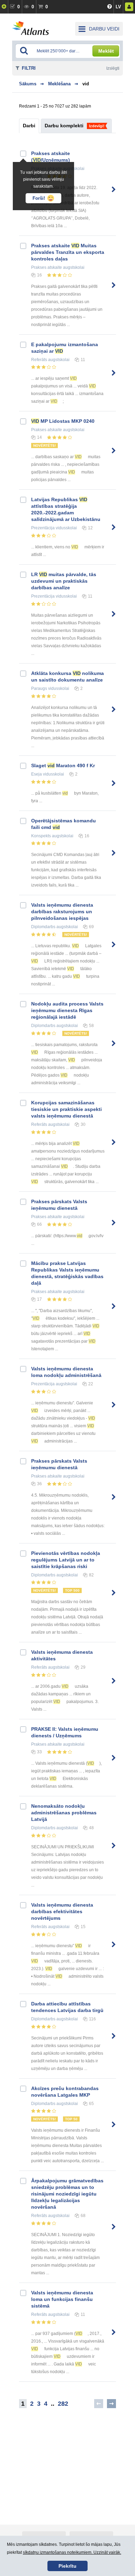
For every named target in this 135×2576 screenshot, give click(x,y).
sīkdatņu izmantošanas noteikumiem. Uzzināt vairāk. (72, 2552)
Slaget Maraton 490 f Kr (63, 765)
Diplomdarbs (43, 927)
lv (118, 7)
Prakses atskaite (47, 267)
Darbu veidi (104, 29)
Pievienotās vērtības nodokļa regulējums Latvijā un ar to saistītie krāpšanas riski (66, 1560)
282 (63, 2404)
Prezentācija (43, 528)
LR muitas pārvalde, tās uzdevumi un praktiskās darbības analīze (64, 581)
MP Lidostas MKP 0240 (63, 421)
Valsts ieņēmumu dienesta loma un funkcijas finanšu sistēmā (62, 2299)
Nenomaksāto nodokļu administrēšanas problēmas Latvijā (64, 1813)
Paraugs (39, 688)
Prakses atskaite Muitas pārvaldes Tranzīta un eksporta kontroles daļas (68, 252)
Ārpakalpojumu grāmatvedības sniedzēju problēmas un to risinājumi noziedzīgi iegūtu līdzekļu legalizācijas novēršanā (67, 2194)
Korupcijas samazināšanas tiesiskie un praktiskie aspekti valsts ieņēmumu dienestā (66, 1109)
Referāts (39, 360)
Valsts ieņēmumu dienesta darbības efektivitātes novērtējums (62, 1911)
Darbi (29, 126)
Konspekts (41, 836)
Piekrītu (67, 2566)
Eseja (37, 774)
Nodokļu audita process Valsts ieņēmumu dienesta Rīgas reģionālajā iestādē (67, 1010)
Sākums (28, 84)
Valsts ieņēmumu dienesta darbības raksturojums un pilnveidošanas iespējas (62, 912)
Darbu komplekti (64, 126)
